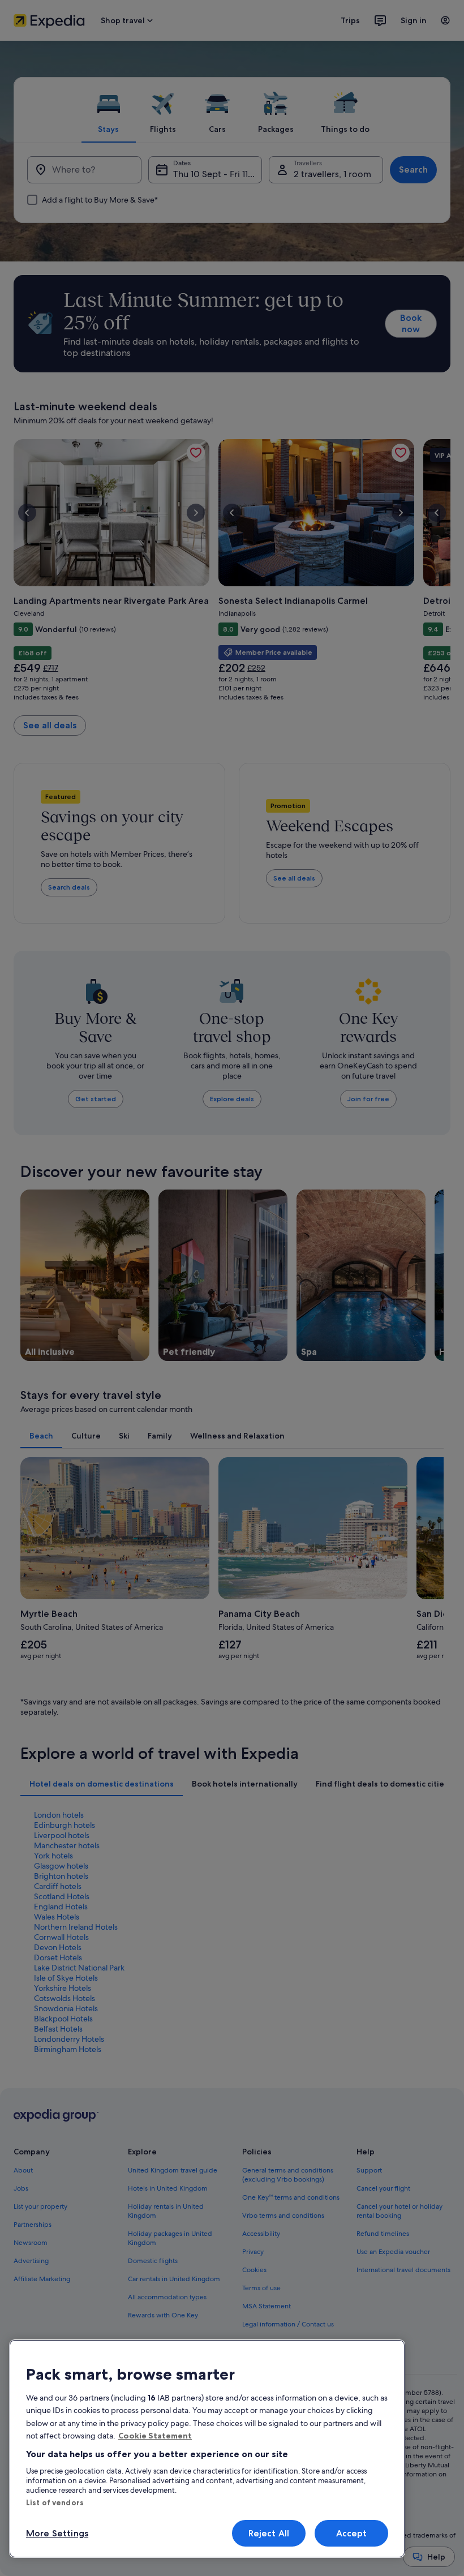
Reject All (269, 2533)
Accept (352, 2533)
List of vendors (55, 2502)
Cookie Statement (155, 2436)
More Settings (57, 2533)
